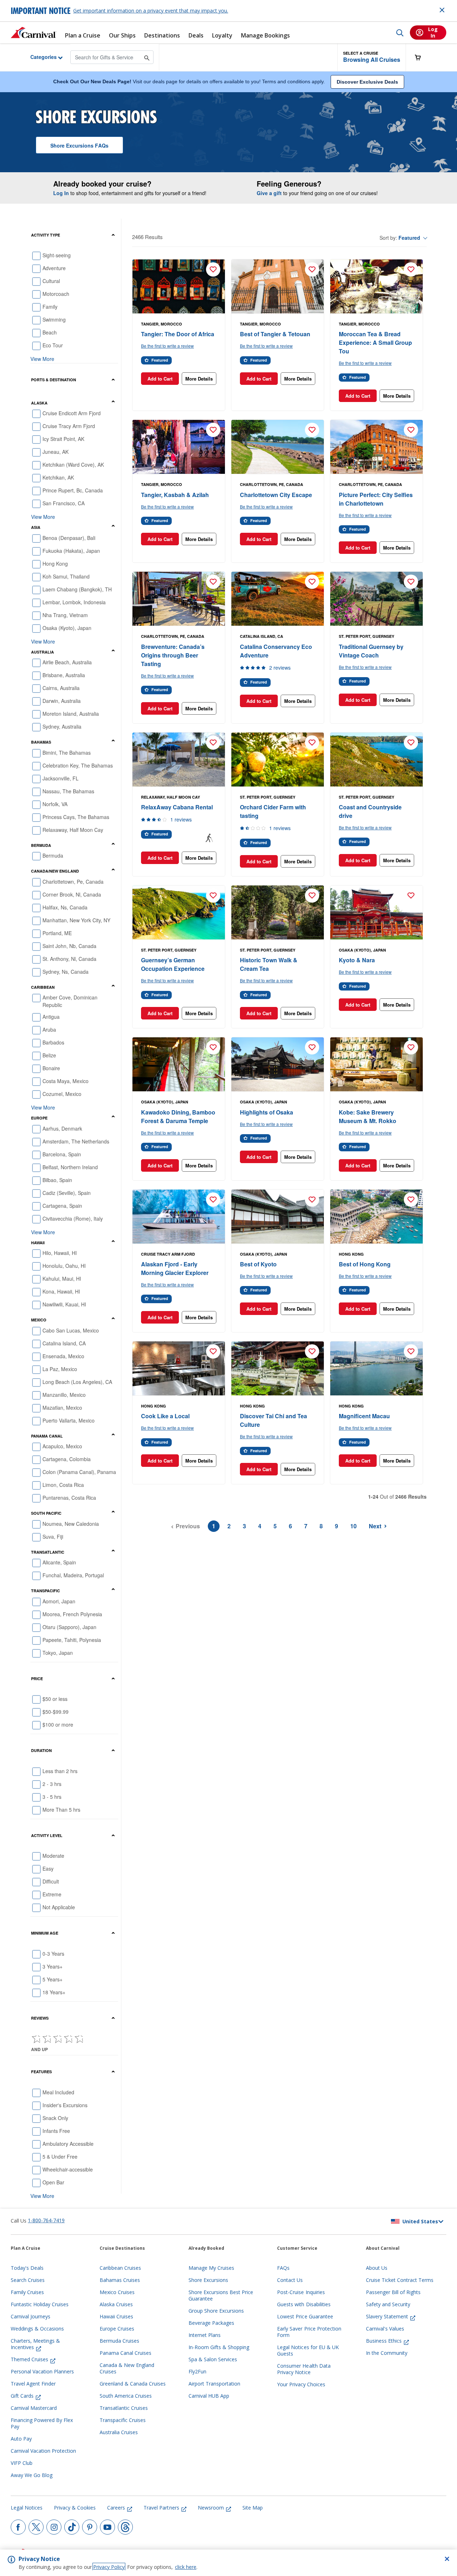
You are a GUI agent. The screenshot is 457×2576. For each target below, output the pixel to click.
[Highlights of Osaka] (278, 1064)
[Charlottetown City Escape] (278, 447)
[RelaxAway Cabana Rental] (179, 760)
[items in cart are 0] (422, 57)
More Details (199, 379)
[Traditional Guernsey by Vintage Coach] (376, 599)
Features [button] (41, 2072)
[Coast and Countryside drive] (376, 760)
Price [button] (37, 1679)
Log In (61, 193)
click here (186, 2567)
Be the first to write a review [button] (167, 346)
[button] (372, 57)
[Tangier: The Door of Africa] (179, 287)
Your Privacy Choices (301, 2384)
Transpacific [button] (46, 1591)
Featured (409, 238)
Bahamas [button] (41, 742)
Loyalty (222, 36)
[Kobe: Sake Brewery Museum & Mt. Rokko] (376, 1064)
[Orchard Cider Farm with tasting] (278, 760)
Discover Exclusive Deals (367, 82)
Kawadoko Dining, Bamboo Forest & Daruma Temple (178, 1116)
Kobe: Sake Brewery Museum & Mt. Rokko (368, 1116)
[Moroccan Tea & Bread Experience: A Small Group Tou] (376, 287)
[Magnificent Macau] (376, 1369)
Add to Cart (160, 379)
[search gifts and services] (147, 57)
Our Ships (122, 36)
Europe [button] (39, 1118)
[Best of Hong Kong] (376, 1217)
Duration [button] (41, 1750)
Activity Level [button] (47, 1835)
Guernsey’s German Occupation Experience (173, 964)
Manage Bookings (265, 36)
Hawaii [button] (38, 1243)
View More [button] (42, 359)
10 (353, 1526)
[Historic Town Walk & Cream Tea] (278, 913)
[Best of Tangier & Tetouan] (278, 287)
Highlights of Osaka (267, 1112)
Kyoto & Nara (357, 960)
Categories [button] (38, 57)
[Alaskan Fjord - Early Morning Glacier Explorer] (179, 1217)
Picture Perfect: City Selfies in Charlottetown (376, 499)
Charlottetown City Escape (276, 495)
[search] (400, 33)
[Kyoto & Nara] (376, 913)
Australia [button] (42, 652)
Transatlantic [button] (48, 1552)
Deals (196, 36)
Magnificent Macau (364, 1416)
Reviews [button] (40, 2018)
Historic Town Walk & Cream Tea (269, 964)
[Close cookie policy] (447, 2559)
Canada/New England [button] (55, 871)
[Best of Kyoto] (278, 1217)
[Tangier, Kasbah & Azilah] (179, 447)
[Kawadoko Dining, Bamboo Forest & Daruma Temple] (179, 1064)
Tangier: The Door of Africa (178, 334)
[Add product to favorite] (213, 269)
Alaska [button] (39, 403)
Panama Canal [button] (47, 1436)
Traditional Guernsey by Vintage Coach (371, 651)
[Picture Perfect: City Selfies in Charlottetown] (376, 447)
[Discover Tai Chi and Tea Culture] (278, 1369)
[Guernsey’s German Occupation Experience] (179, 913)
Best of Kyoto (258, 1264)
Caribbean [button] (43, 987)
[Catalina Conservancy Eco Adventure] (278, 599)
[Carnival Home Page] (34, 33)
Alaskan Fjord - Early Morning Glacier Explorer (175, 1268)
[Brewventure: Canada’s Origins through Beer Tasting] (179, 599)
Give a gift (269, 193)
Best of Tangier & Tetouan (275, 334)
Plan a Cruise (83, 36)
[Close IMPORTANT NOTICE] (442, 10)
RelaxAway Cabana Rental (177, 807)
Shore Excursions (79, 145)
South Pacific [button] (46, 1513)
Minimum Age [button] (45, 1933)
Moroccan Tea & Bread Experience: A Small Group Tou (375, 343)
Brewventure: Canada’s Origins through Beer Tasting (173, 655)
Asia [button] (36, 527)
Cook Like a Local (165, 1416)
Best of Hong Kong (365, 1264)
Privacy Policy (109, 2567)
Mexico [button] (39, 1320)
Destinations (162, 36)
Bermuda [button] (41, 845)
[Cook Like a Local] (179, 1369)
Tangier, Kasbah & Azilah (175, 495)
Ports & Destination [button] (54, 380)
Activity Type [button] (46, 235)
